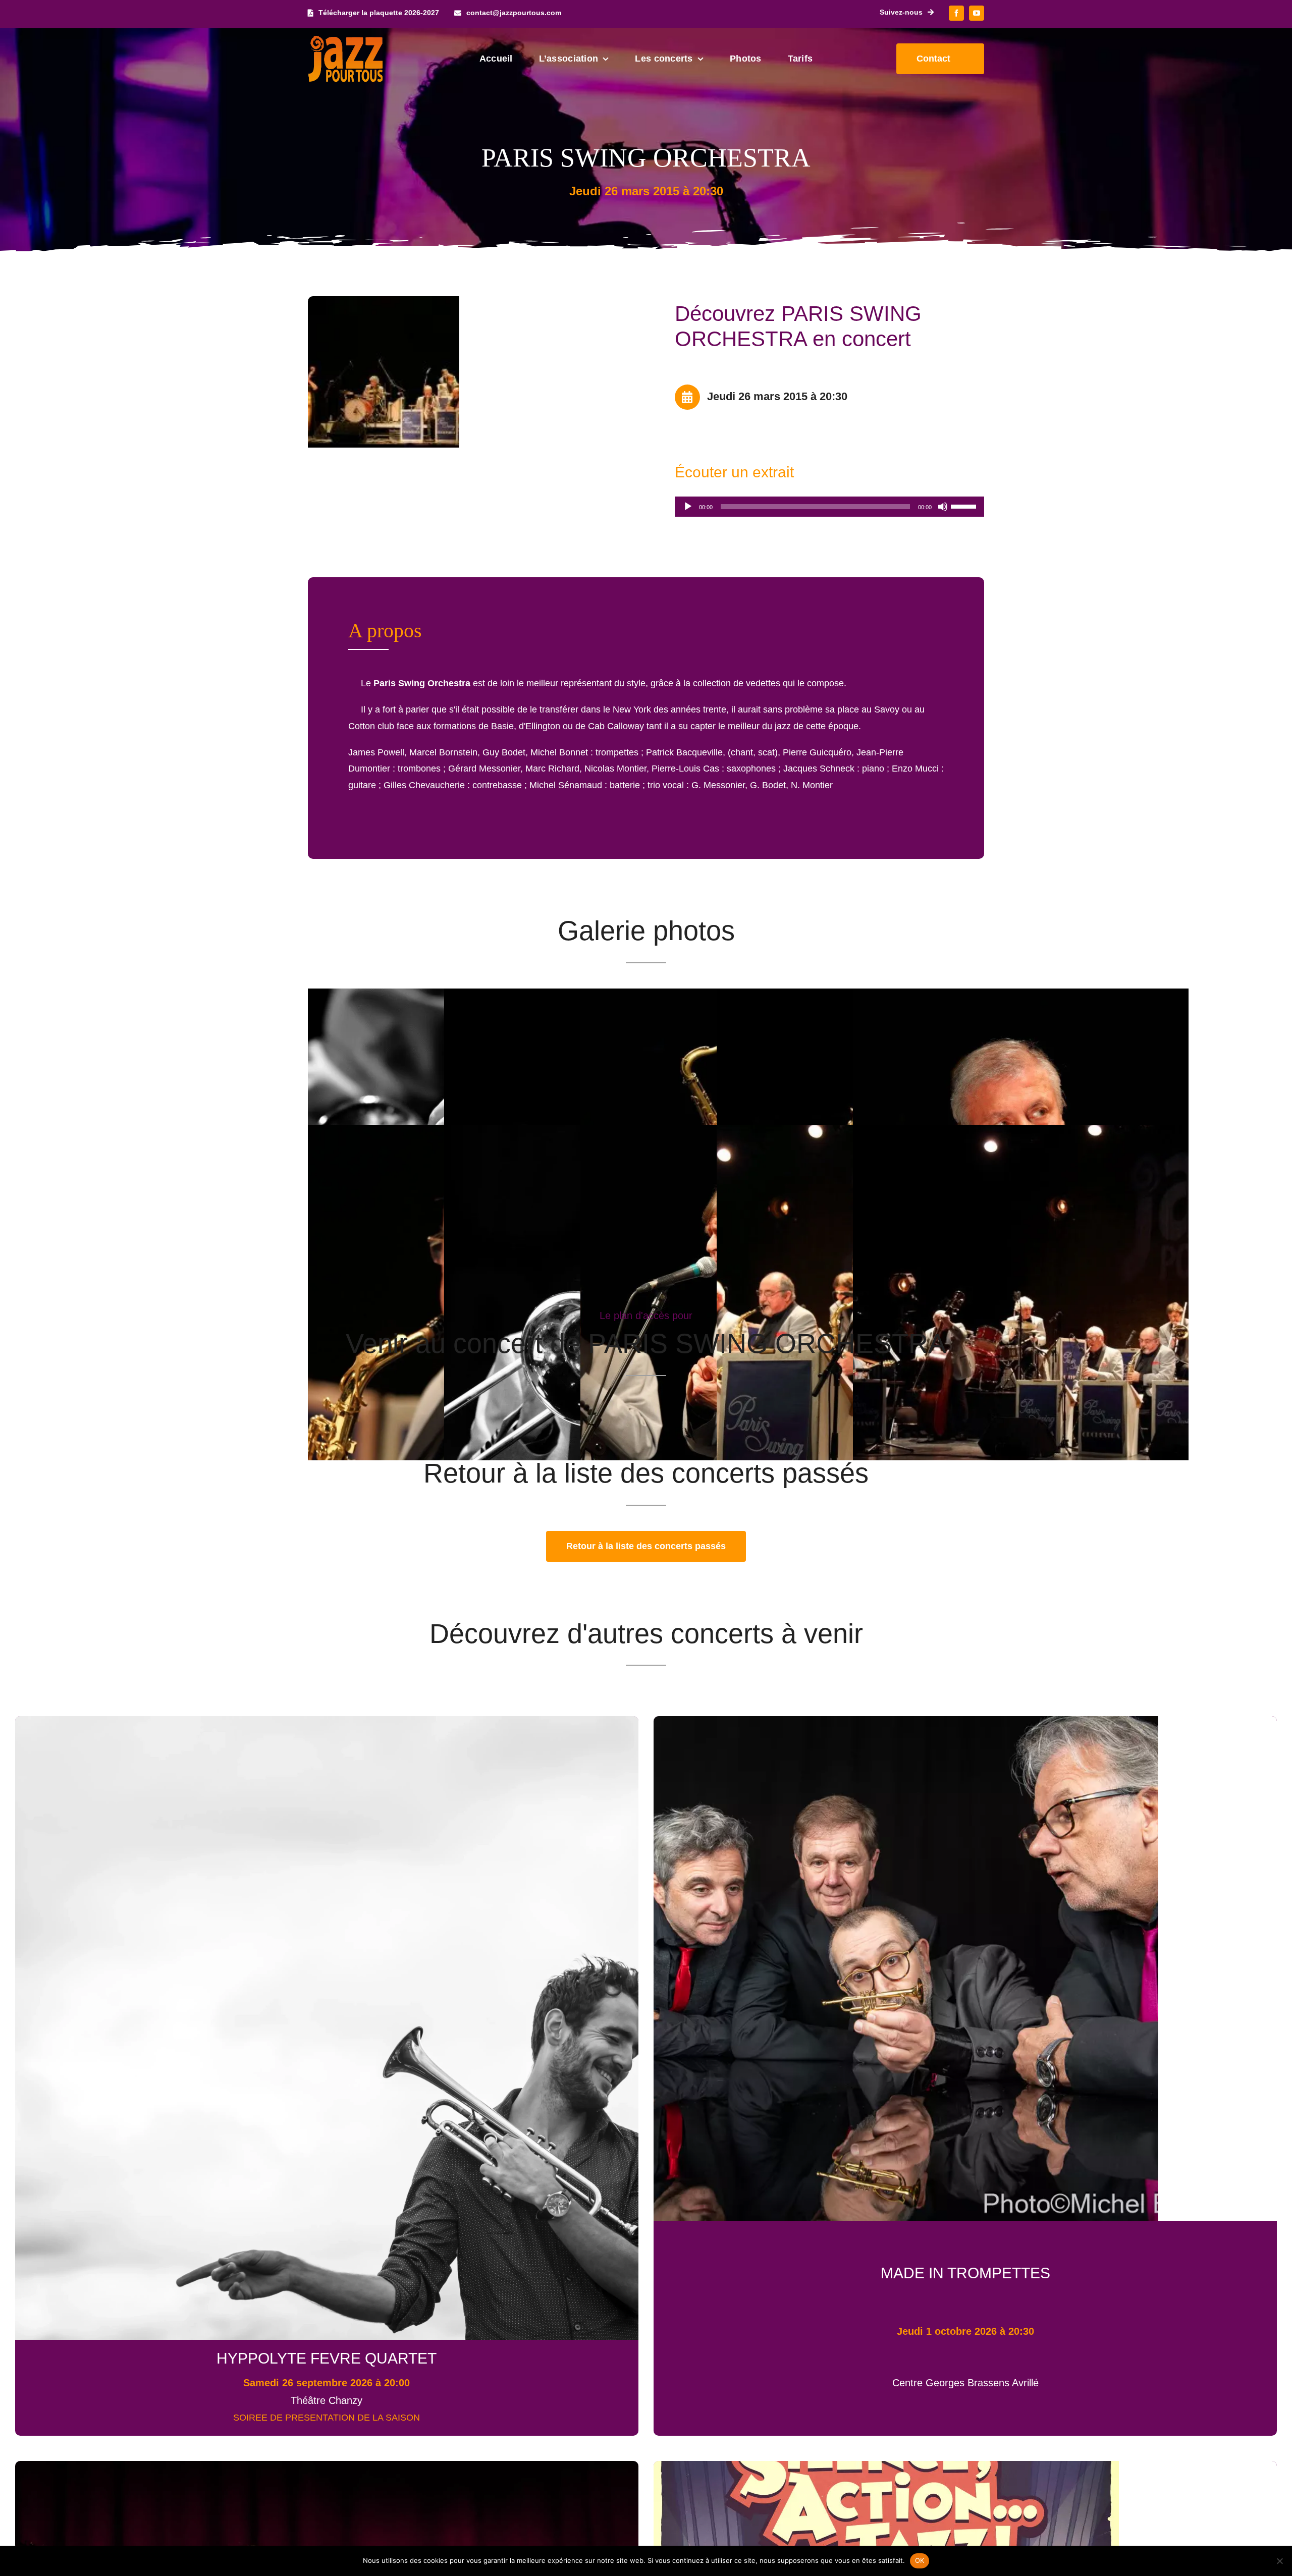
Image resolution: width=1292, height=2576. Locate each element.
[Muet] (943, 507)
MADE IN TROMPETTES (965, 2273)
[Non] (1279, 2561)
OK (920, 2560)
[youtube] (977, 13)
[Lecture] (688, 507)
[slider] (965, 506)
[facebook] (956, 13)
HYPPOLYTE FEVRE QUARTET (327, 2358)
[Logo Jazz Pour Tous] (346, 40)
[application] (829, 507)
